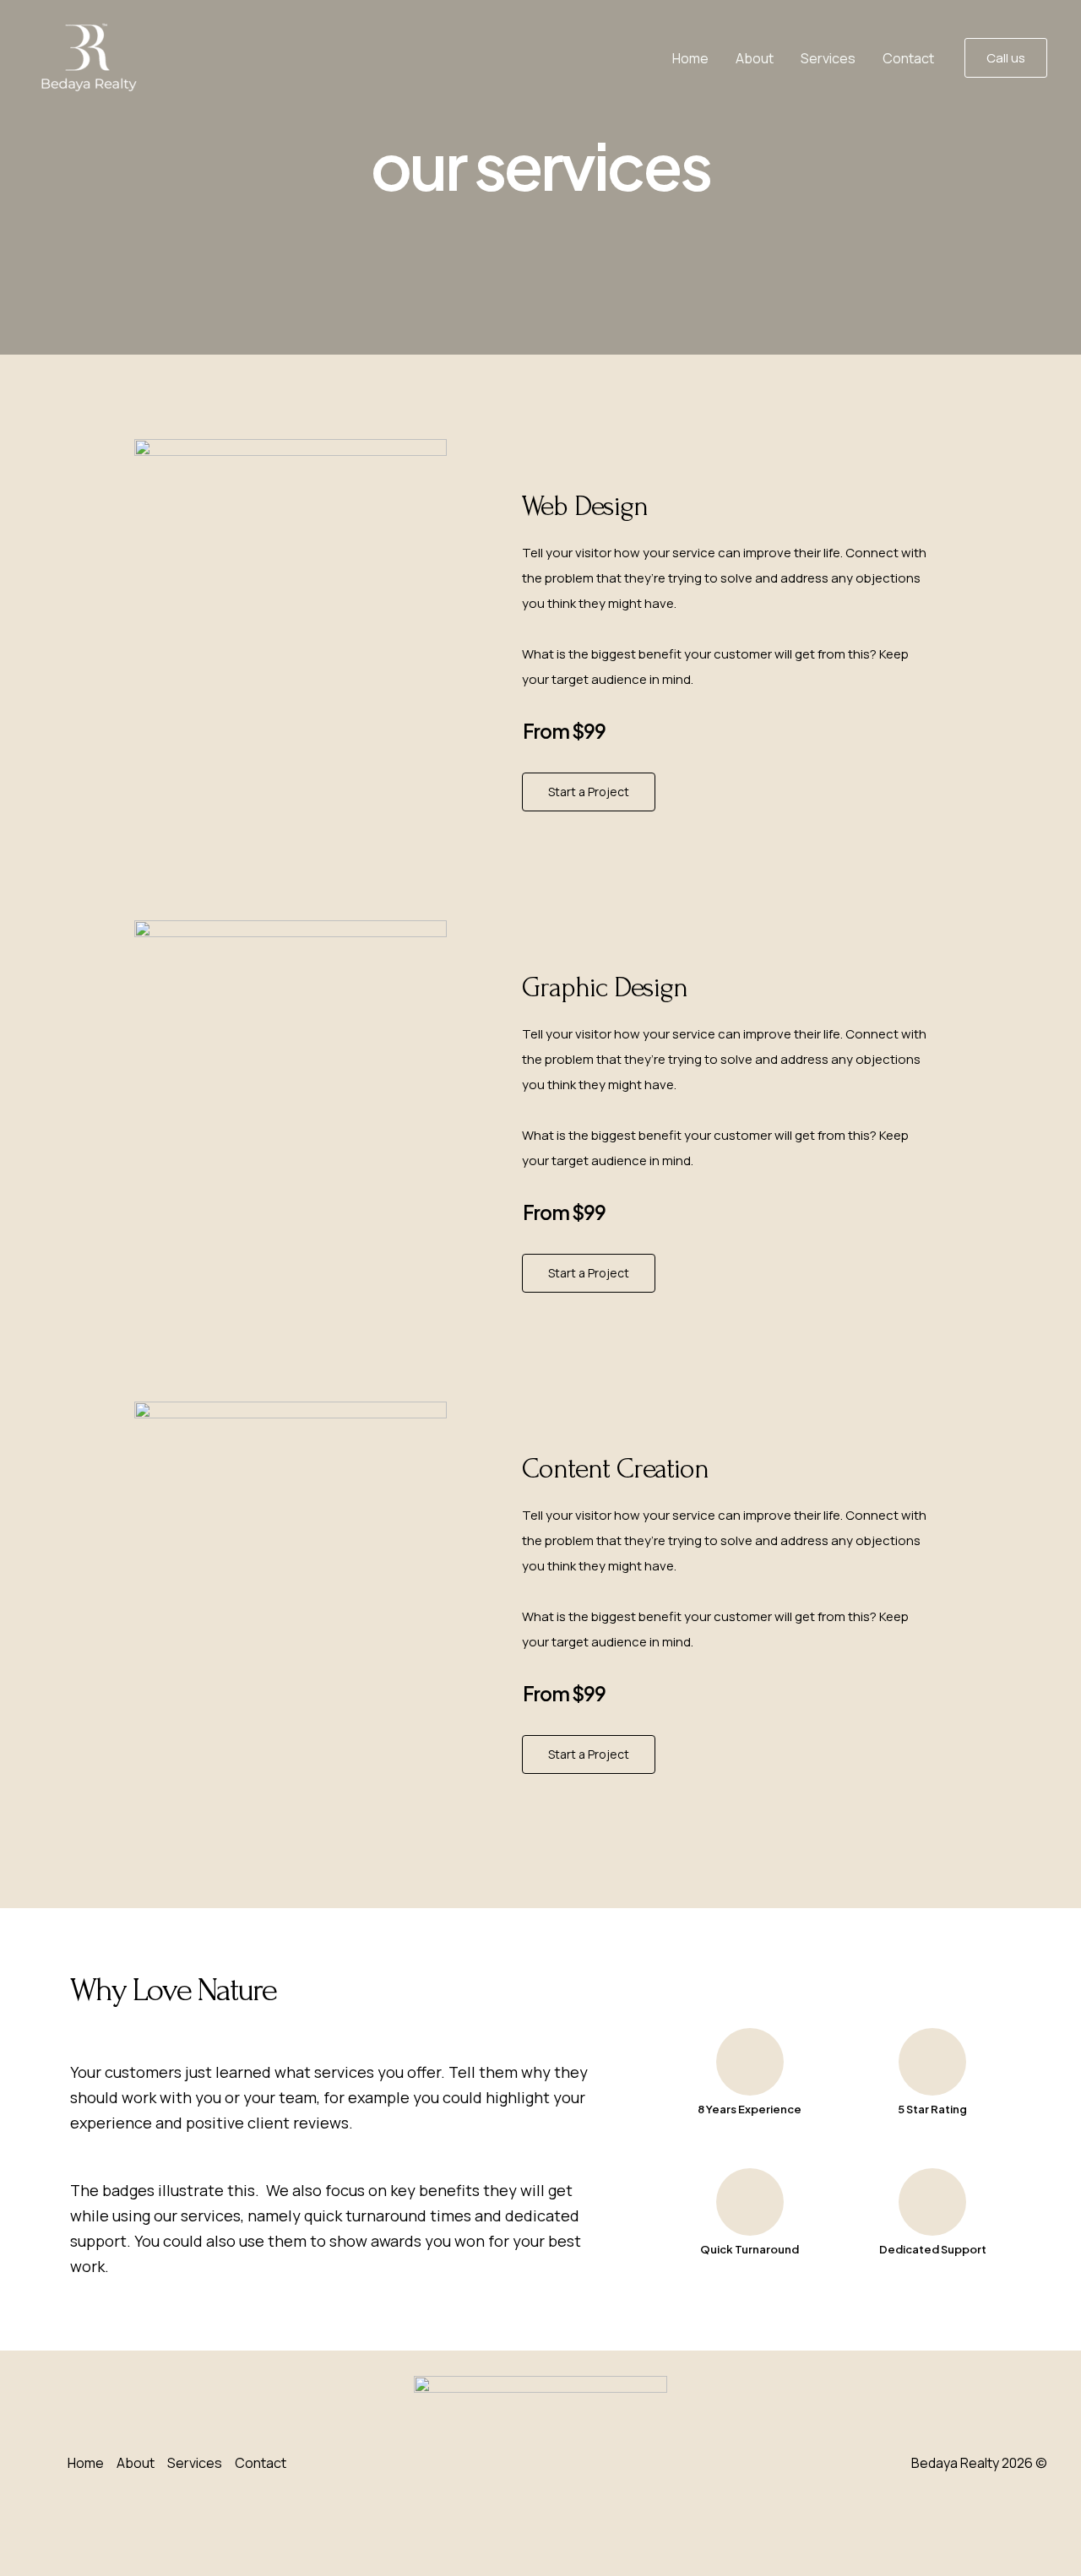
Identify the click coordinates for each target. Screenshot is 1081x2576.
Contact (908, 58)
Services (828, 58)
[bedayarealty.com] (88, 57)
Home (690, 58)
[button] (1006, 58)
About (755, 58)
